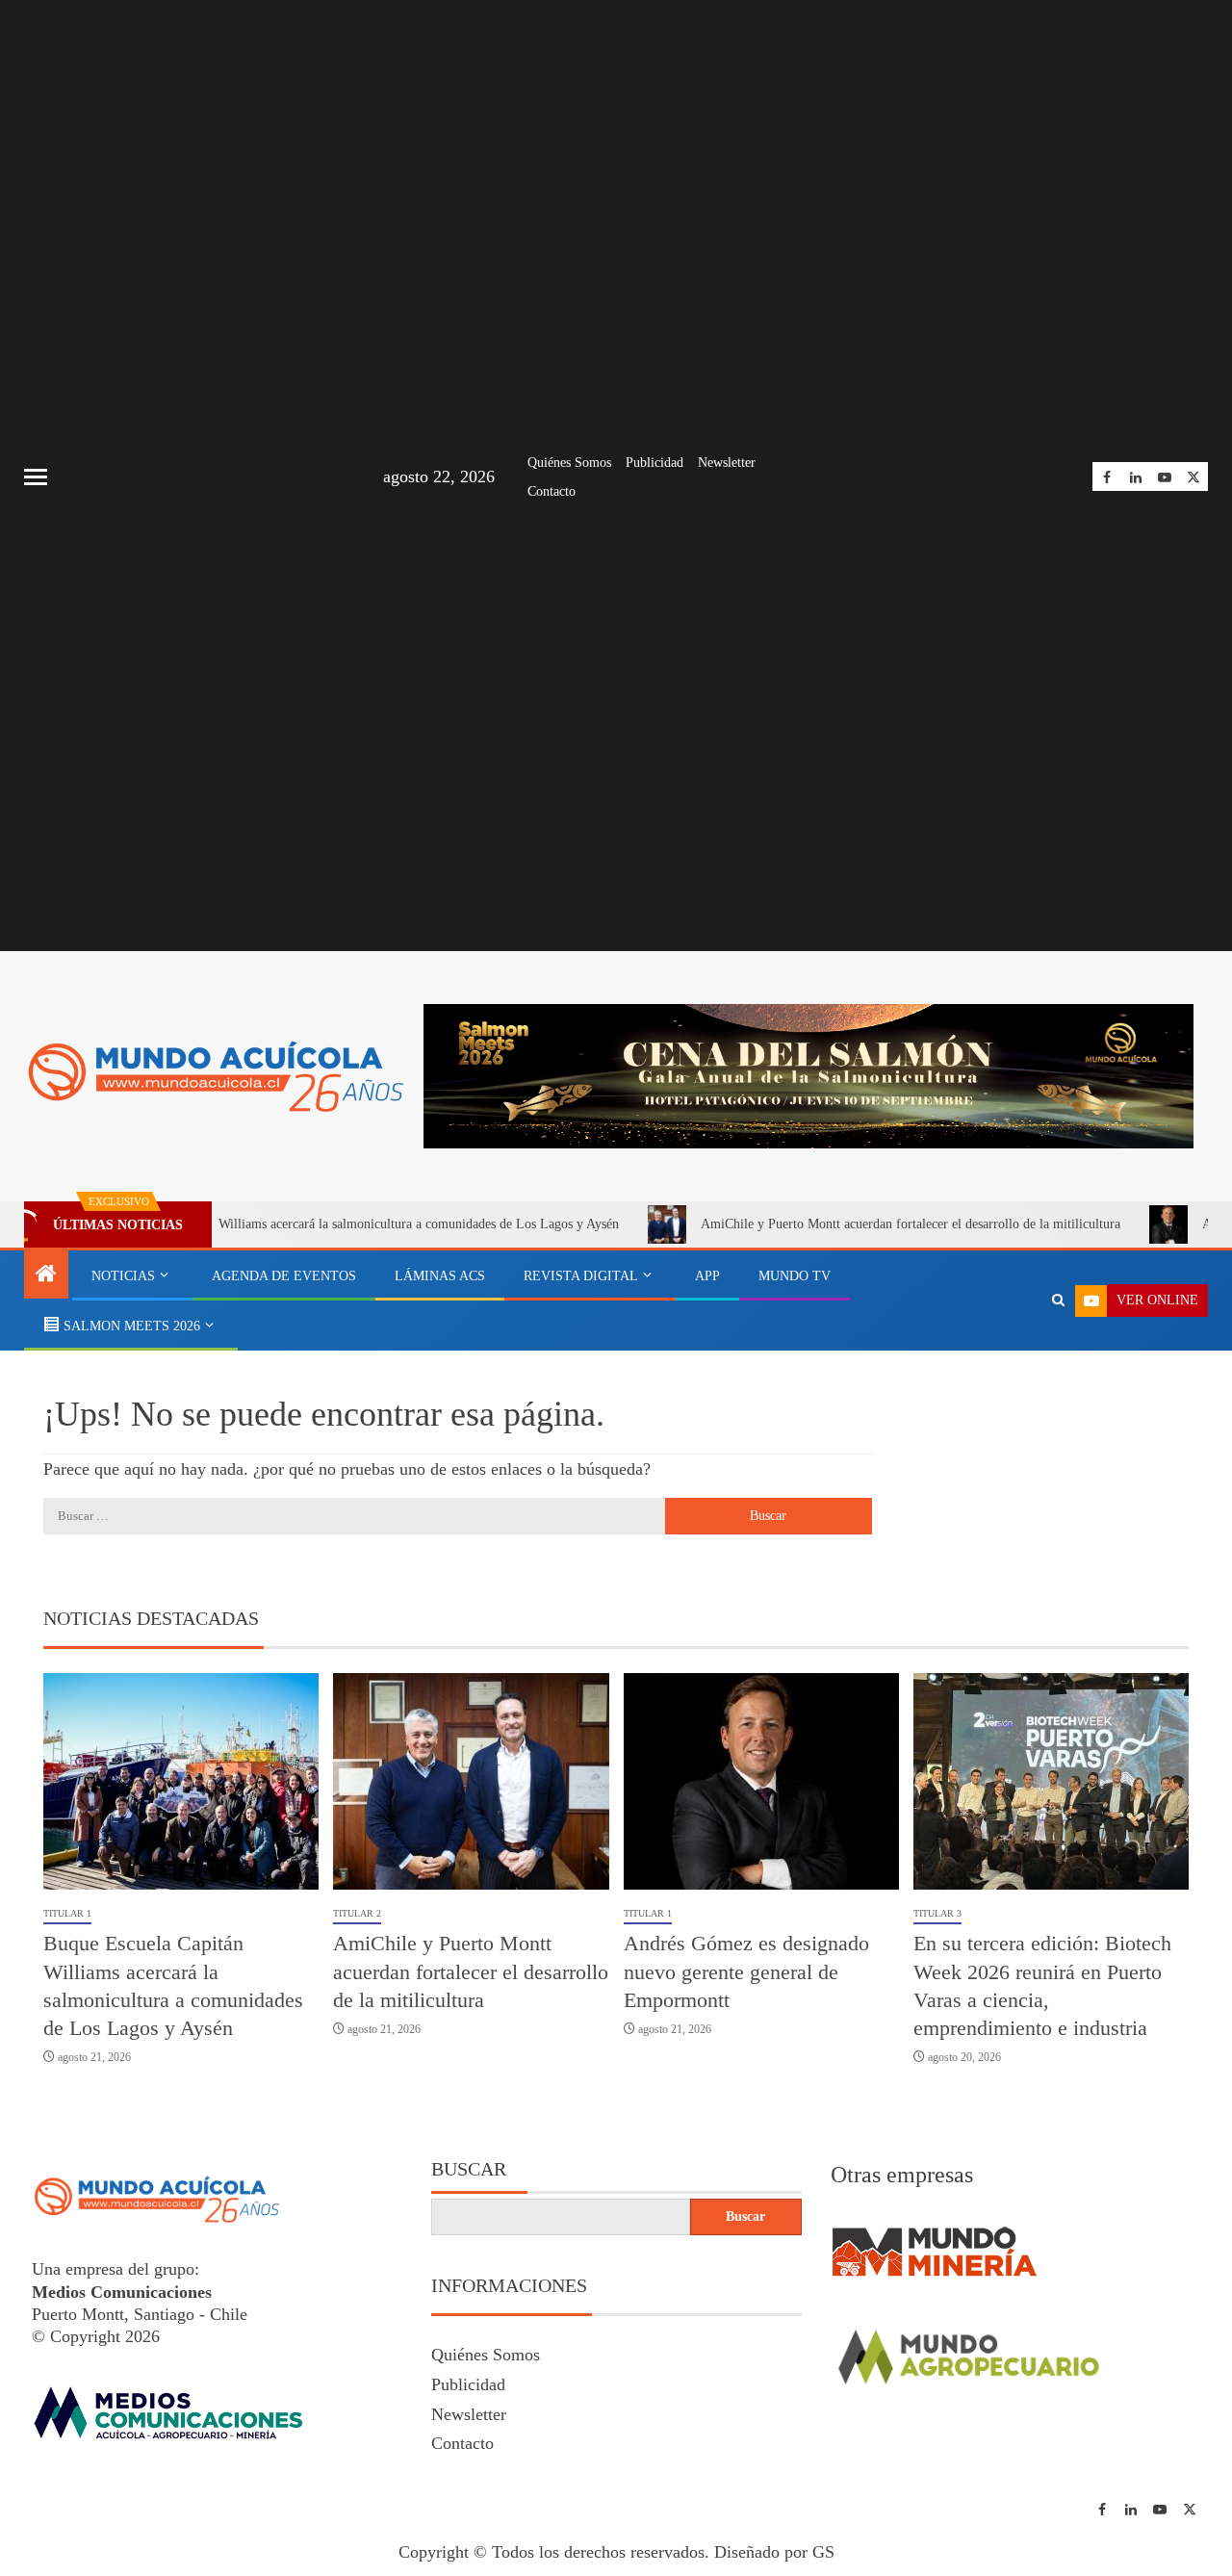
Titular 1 (67, 1913)
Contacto (552, 491)
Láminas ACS (440, 1276)
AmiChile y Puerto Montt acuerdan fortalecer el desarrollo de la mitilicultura (853, 1224)
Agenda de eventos (284, 1276)
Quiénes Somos (569, 463)
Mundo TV (795, 1276)
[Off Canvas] (36, 477)
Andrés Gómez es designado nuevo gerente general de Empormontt (746, 1971)
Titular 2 (357, 1913)
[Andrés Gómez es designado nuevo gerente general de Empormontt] (761, 1781)
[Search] (1058, 1301)
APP (707, 1276)
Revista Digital (581, 1276)
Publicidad (654, 463)
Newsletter (727, 463)
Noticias (123, 1276)
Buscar (469, 2169)
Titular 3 (937, 1913)
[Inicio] (46, 1275)
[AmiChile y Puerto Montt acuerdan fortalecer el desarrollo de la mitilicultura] (471, 1781)
